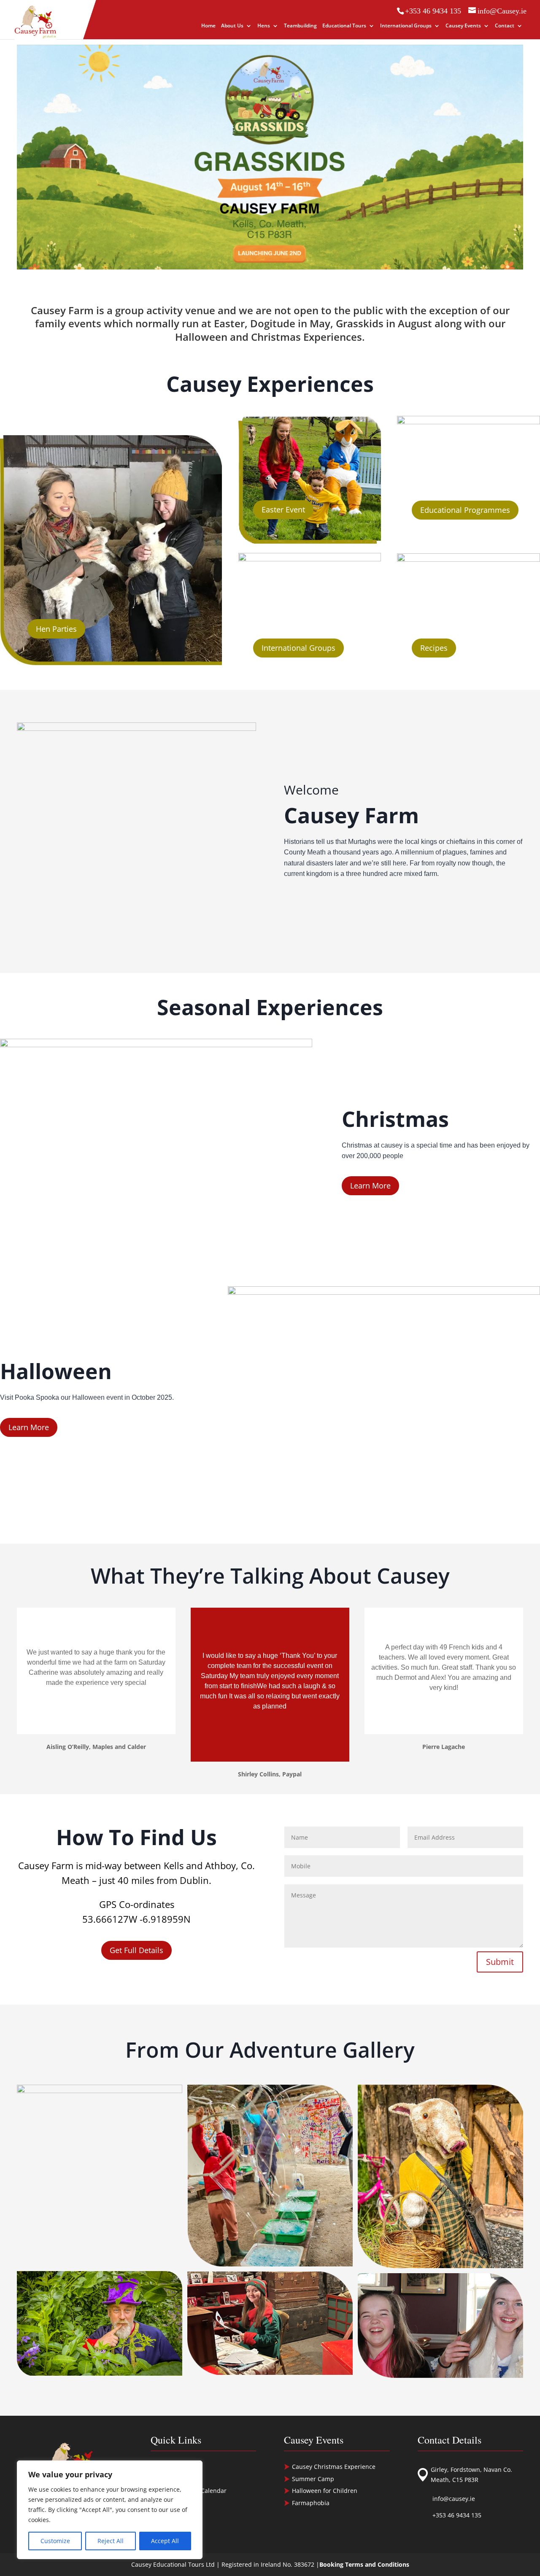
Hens (264, 26)
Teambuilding (300, 26)
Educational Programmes (465, 510)
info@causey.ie (454, 2499)
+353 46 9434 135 (457, 2515)
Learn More (370, 1186)
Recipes (434, 648)
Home (208, 26)
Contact (505, 26)
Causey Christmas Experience (334, 2467)
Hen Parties (56, 629)
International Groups (406, 26)
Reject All (111, 2541)
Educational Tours (344, 26)
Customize (55, 2541)
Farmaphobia (311, 2503)
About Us (232, 26)
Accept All (165, 2541)
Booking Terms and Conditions (364, 2564)
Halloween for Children (325, 2491)
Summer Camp (313, 2479)
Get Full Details (136, 1950)
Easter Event (283, 509)
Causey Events (463, 26)
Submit (500, 1962)
